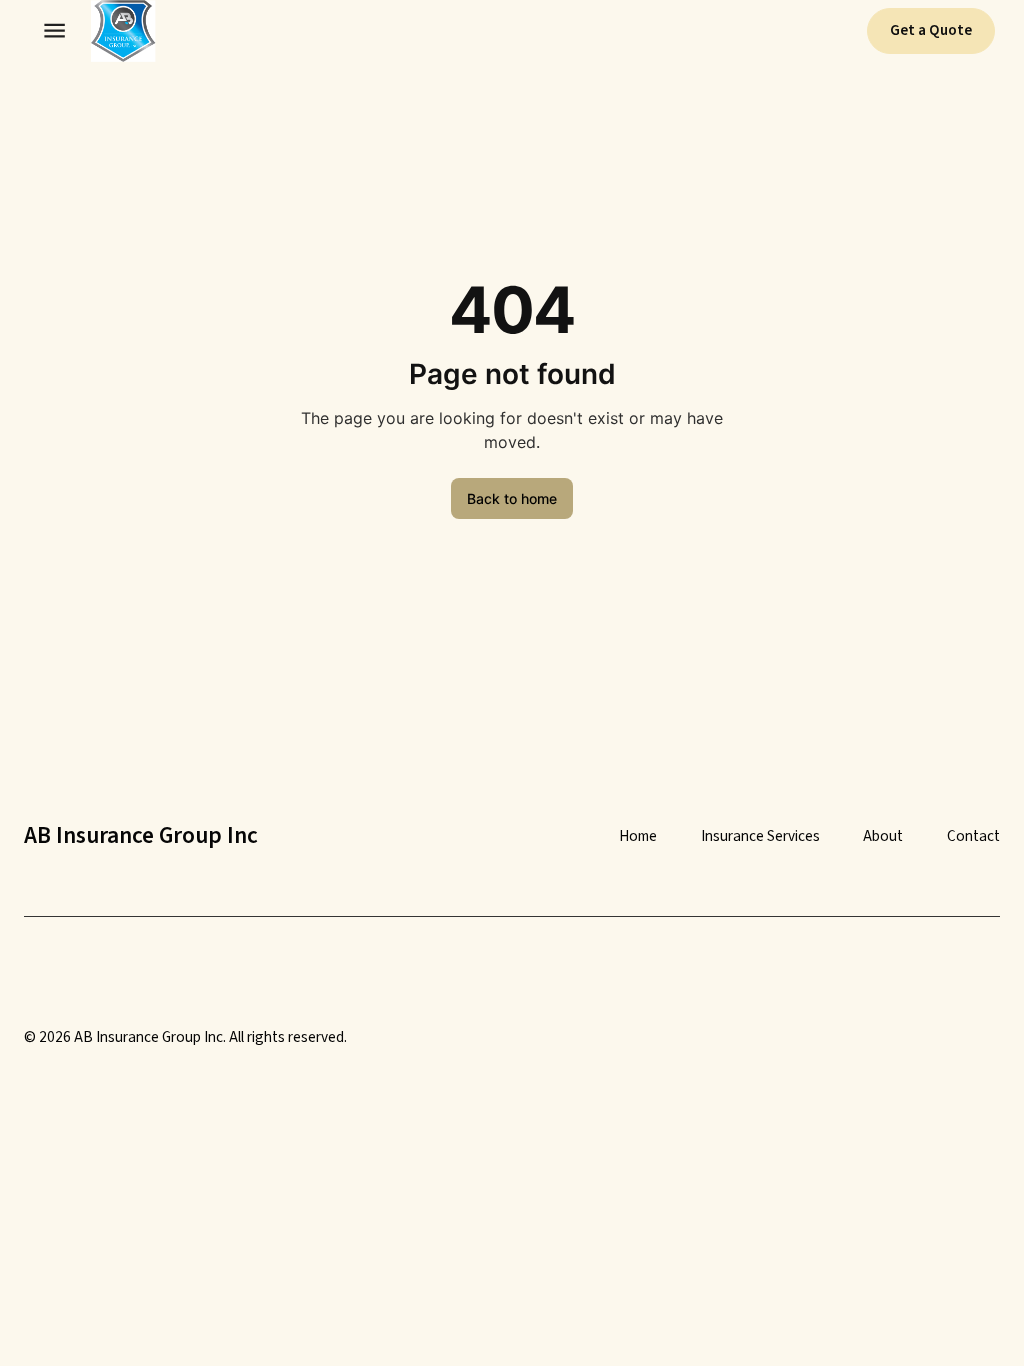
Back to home (512, 498)
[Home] (114, 31)
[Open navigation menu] (54, 30)
